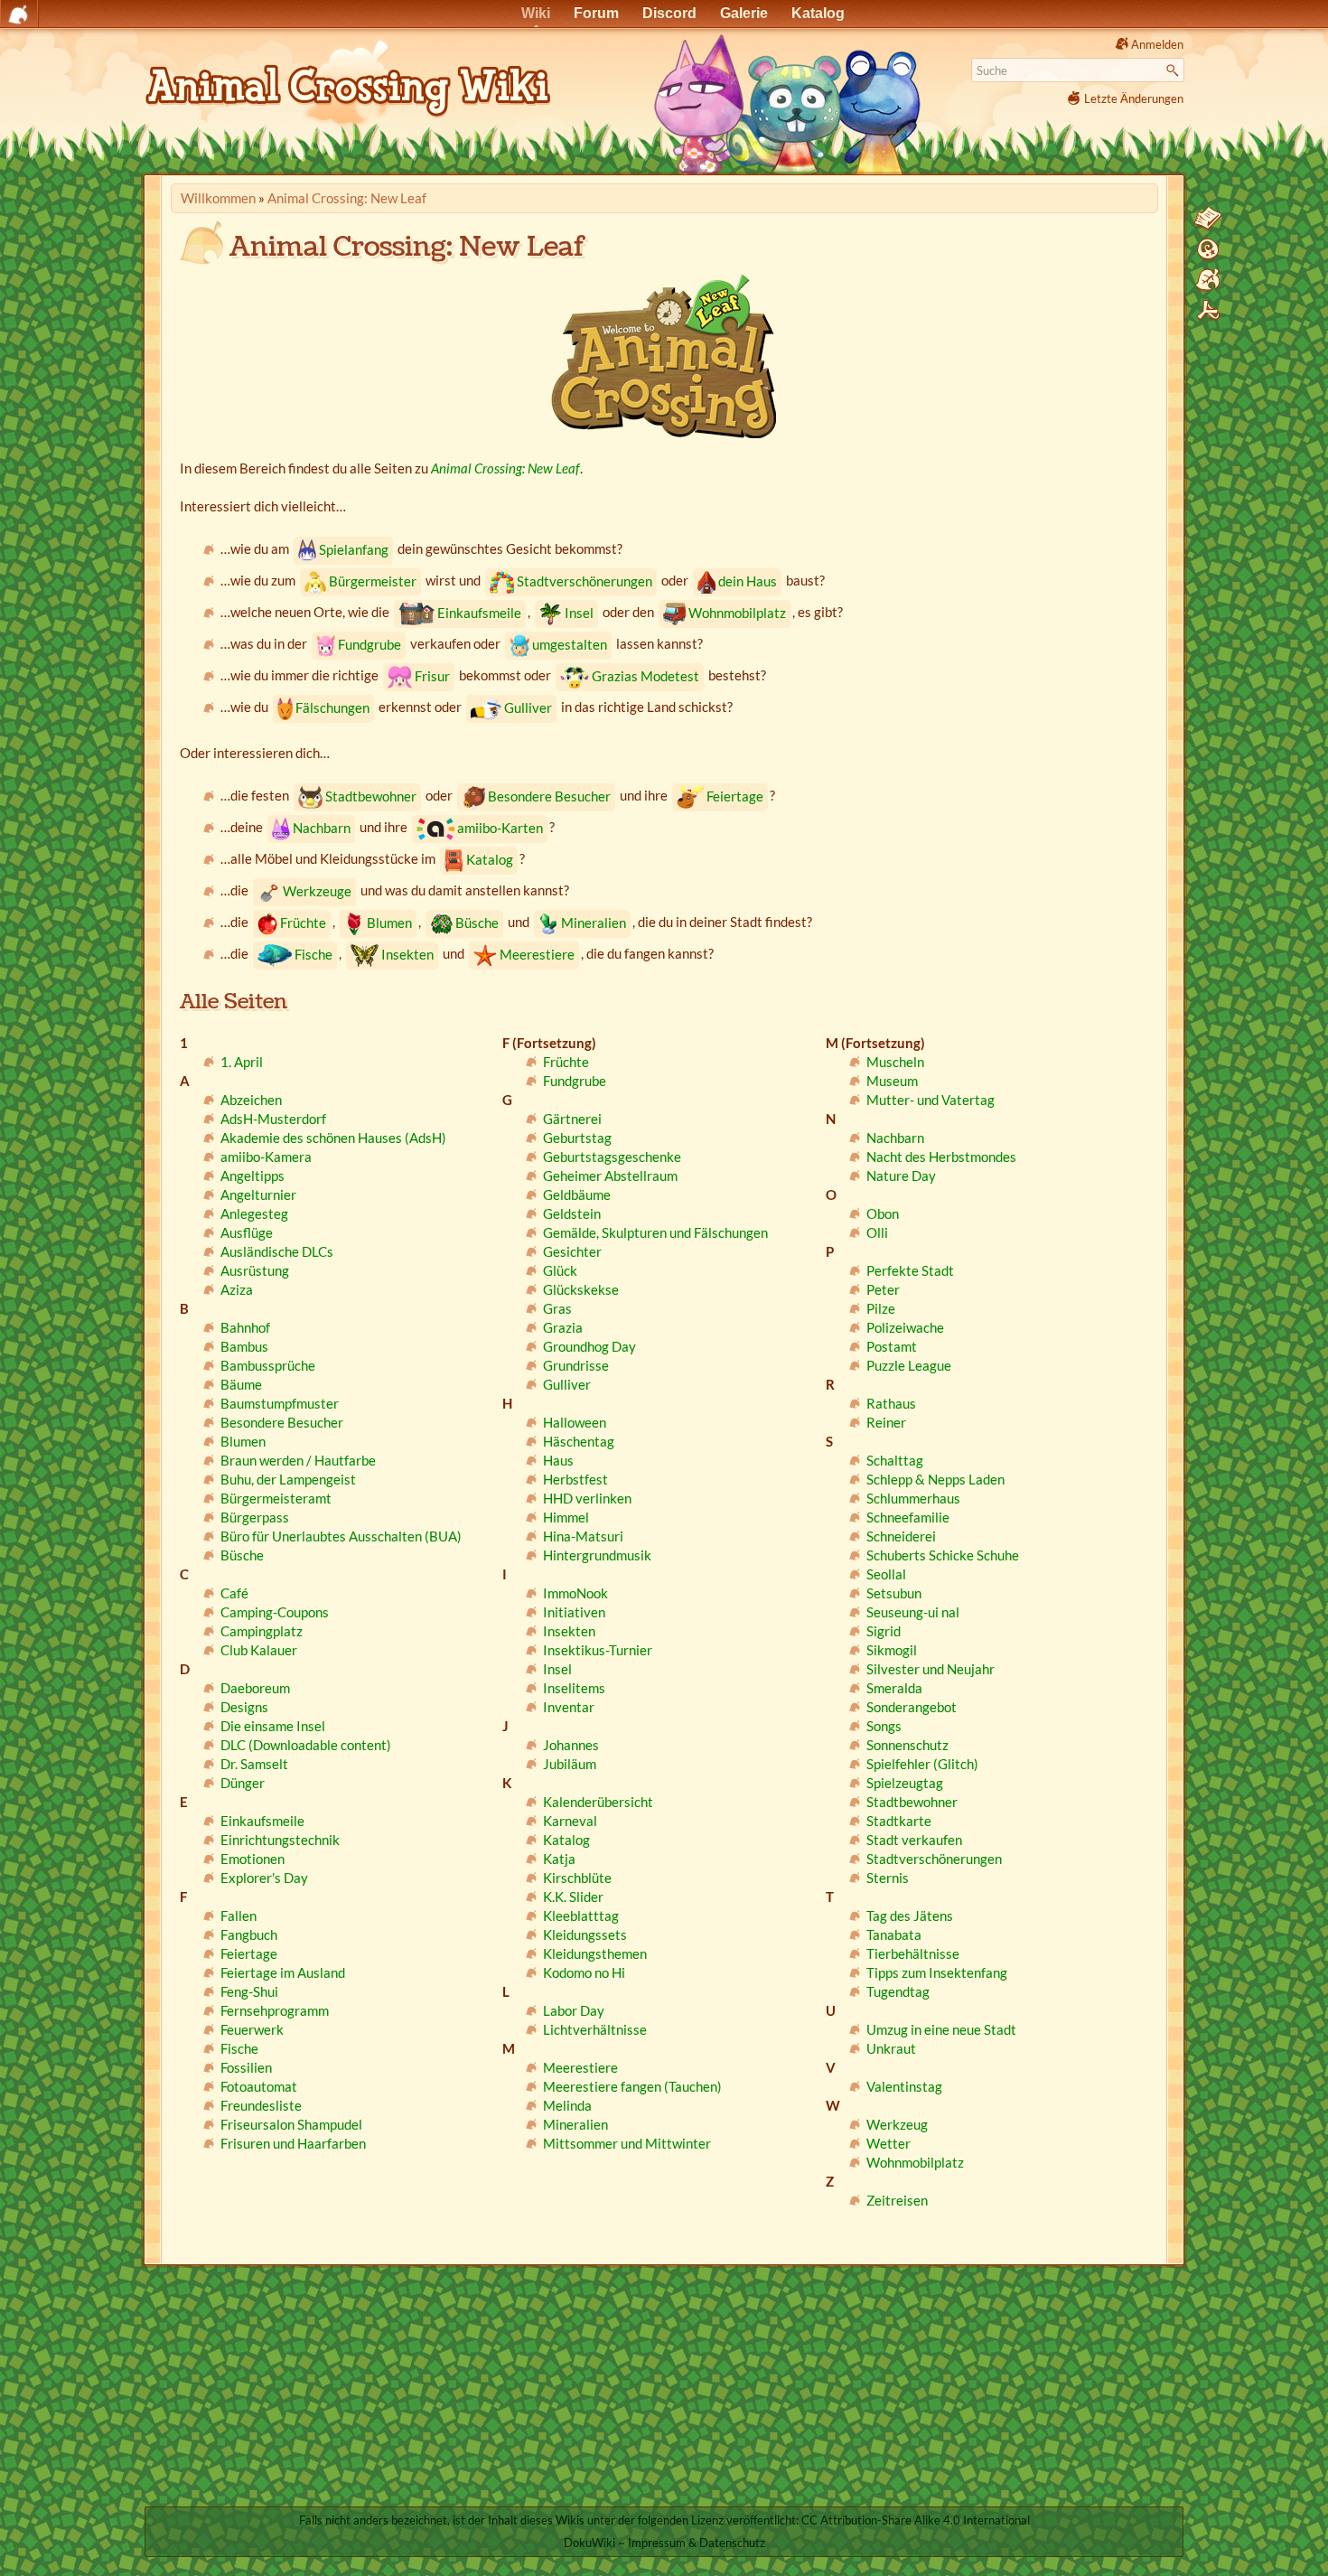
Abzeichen (251, 1100)
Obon (883, 1213)
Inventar (569, 1707)
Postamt (892, 1346)
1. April (242, 1062)
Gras (557, 1308)
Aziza (237, 1289)
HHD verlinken (587, 1498)
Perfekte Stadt (910, 1270)
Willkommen (218, 198)
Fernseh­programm (275, 2010)
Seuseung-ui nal (913, 1612)
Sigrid (884, 1631)
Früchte (303, 923)
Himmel (566, 1517)
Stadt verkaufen (914, 1840)
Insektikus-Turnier (598, 1650)
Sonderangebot (912, 1707)
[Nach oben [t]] (1208, 311)
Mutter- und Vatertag (931, 1100)
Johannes (571, 1745)
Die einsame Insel (273, 1726)
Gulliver (528, 707)
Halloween (575, 1422)
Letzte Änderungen (1134, 98)
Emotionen (253, 1859)
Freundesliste (261, 2105)
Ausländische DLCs (277, 1251)
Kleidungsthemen (595, 1953)
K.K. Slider (573, 1897)
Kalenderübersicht (598, 1802)
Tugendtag (898, 1991)
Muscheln (895, 1062)
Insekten (407, 954)
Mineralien (594, 923)
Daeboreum (255, 1688)
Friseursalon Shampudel (291, 2124)
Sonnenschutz (907, 1745)
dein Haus (748, 581)
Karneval (570, 1821)
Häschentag (579, 1441)
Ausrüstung (255, 1270)
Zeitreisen (897, 2200)
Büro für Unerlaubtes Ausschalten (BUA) (341, 1536)
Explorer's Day (264, 1878)
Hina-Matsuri (583, 1536)
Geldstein (572, 1213)
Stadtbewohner (371, 796)
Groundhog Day (589, 1346)
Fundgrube (369, 644)
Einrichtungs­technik (280, 1840)
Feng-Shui (249, 1991)
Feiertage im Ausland (283, 1972)
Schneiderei (901, 1536)
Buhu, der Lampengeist (288, 1479)
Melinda (567, 2105)
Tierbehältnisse (913, 1953)
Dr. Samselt (254, 1764)
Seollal (886, 1574)
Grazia (563, 1327)
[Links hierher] (1208, 280)
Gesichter (572, 1251)
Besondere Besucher (549, 796)
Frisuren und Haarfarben (293, 2143)
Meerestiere (537, 954)
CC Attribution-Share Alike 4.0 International (916, 2520)
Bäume (241, 1384)
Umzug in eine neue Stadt (941, 2029)
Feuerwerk (252, 2029)
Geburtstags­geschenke (612, 1157)
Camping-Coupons (275, 1612)
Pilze (881, 1308)
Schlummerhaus (913, 1498)
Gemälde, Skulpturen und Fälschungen (655, 1232)
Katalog (490, 859)
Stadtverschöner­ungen (585, 581)
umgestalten (570, 644)
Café (234, 1593)
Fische (313, 954)
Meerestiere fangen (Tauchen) (632, 2086)
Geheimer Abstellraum (610, 1176)
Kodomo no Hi (584, 1972)
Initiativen (574, 1612)
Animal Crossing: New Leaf (347, 198)
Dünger (243, 1783)
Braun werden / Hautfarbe (298, 1460)
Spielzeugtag (905, 1783)
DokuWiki (589, 2543)
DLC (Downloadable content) (306, 1745)
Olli (877, 1232)
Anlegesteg (254, 1213)
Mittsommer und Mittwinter (627, 2143)
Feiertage (735, 796)
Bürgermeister (373, 581)
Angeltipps (253, 1176)
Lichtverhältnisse (595, 2029)
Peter (883, 1289)
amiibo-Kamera (266, 1157)
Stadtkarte (899, 1821)
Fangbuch (249, 1934)
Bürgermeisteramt (276, 1498)
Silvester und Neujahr (931, 1669)
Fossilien (246, 2067)
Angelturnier (258, 1194)
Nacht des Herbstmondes (941, 1157)
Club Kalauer (259, 1650)
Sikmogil (892, 1650)
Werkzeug (897, 2124)
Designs (244, 1707)
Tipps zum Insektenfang (937, 1972)
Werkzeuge (317, 891)
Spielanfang (354, 549)
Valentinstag (904, 2086)
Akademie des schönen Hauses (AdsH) (333, 1138)
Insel (579, 613)
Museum (892, 1081)
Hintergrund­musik (597, 1555)
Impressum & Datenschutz (697, 2543)
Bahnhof (245, 1327)
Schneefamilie (908, 1517)
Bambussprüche (268, 1365)
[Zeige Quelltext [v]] (1208, 219)
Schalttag (895, 1460)
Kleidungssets (585, 1934)
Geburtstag (577, 1138)
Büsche (477, 923)
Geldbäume (577, 1194)
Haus (558, 1460)
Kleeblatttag (581, 1916)
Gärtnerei (572, 1119)
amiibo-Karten (500, 828)
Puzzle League (909, 1365)
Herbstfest (575, 1479)
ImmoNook (575, 1593)
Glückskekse (581, 1289)
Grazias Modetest (645, 676)
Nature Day (901, 1176)
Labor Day (574, 2010)
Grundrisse (576, 1365)
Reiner (886, 1422)
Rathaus (891, 1403)
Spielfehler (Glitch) (922, 1764)
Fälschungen (332, 707)
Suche (1175, 70)
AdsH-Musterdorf (273, 1119)
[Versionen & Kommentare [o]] (1208, 249)
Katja (559, 1859)
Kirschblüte (577, 1878)
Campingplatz (262, 1631)
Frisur (432, 676)
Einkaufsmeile (479, 613)
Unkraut (891, 2048)
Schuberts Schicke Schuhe (943, 1555)
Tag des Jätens (910, 1916)
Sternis (888, 1878)
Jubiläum (570, 1764)
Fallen (238, 1916)
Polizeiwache (905, 1327)
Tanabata (894, 1934)
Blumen (389, 923)
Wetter (888, 2143)
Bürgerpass (255, 1517)
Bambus (244, 1346)
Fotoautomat (259, 2086)
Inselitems (574, 1688)
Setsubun (894, 1593)
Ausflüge (247, 1232)
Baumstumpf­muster (280, 1403)
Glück (560, 1270)
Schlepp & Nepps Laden (935, 1479)
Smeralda (894, 1688)
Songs (884, 1726)
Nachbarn (322, 828)
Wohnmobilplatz (737, 613)
